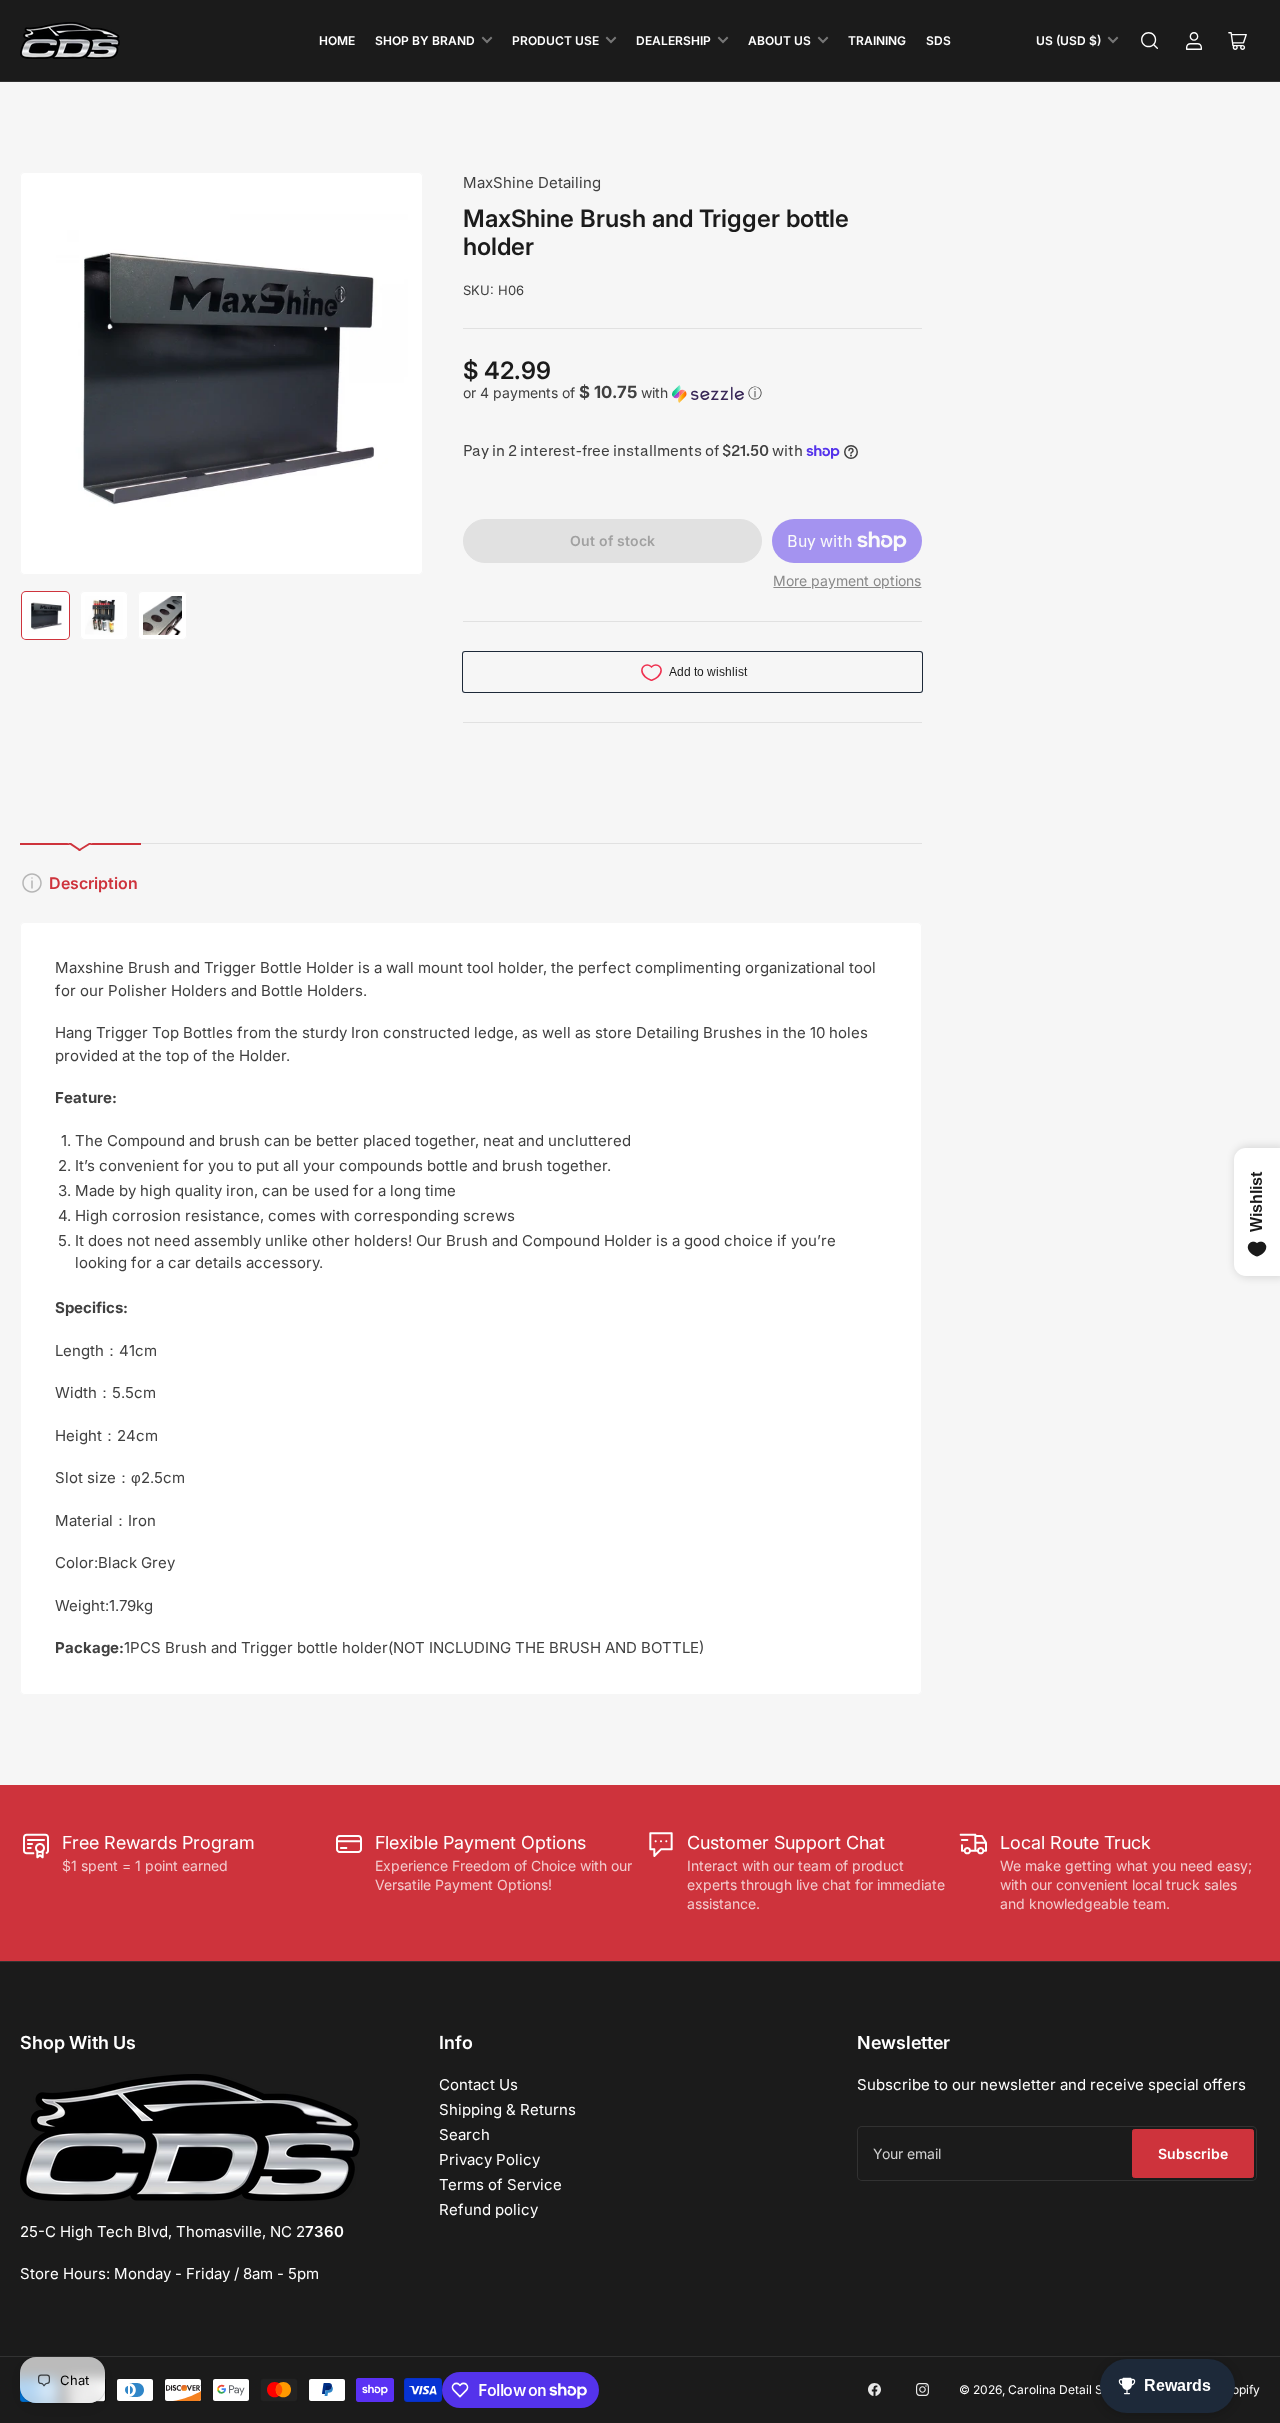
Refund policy (488, 2209)
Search (464, 2134)
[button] (692, 393)
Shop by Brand (425, 40)
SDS (938, 40)
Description (93, 883)
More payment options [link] (847, 580)
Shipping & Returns (507, 2109)
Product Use (555, 40)
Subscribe (1193, 2153)
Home (337, 40)
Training (877, 40)
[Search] (1150, 41)
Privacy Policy (489, 2159)
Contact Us (478, 2084)
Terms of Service (500, 2184)
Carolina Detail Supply (1071, 2389)
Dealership (673, 40)
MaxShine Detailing (532, 182)
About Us (779, 40)
